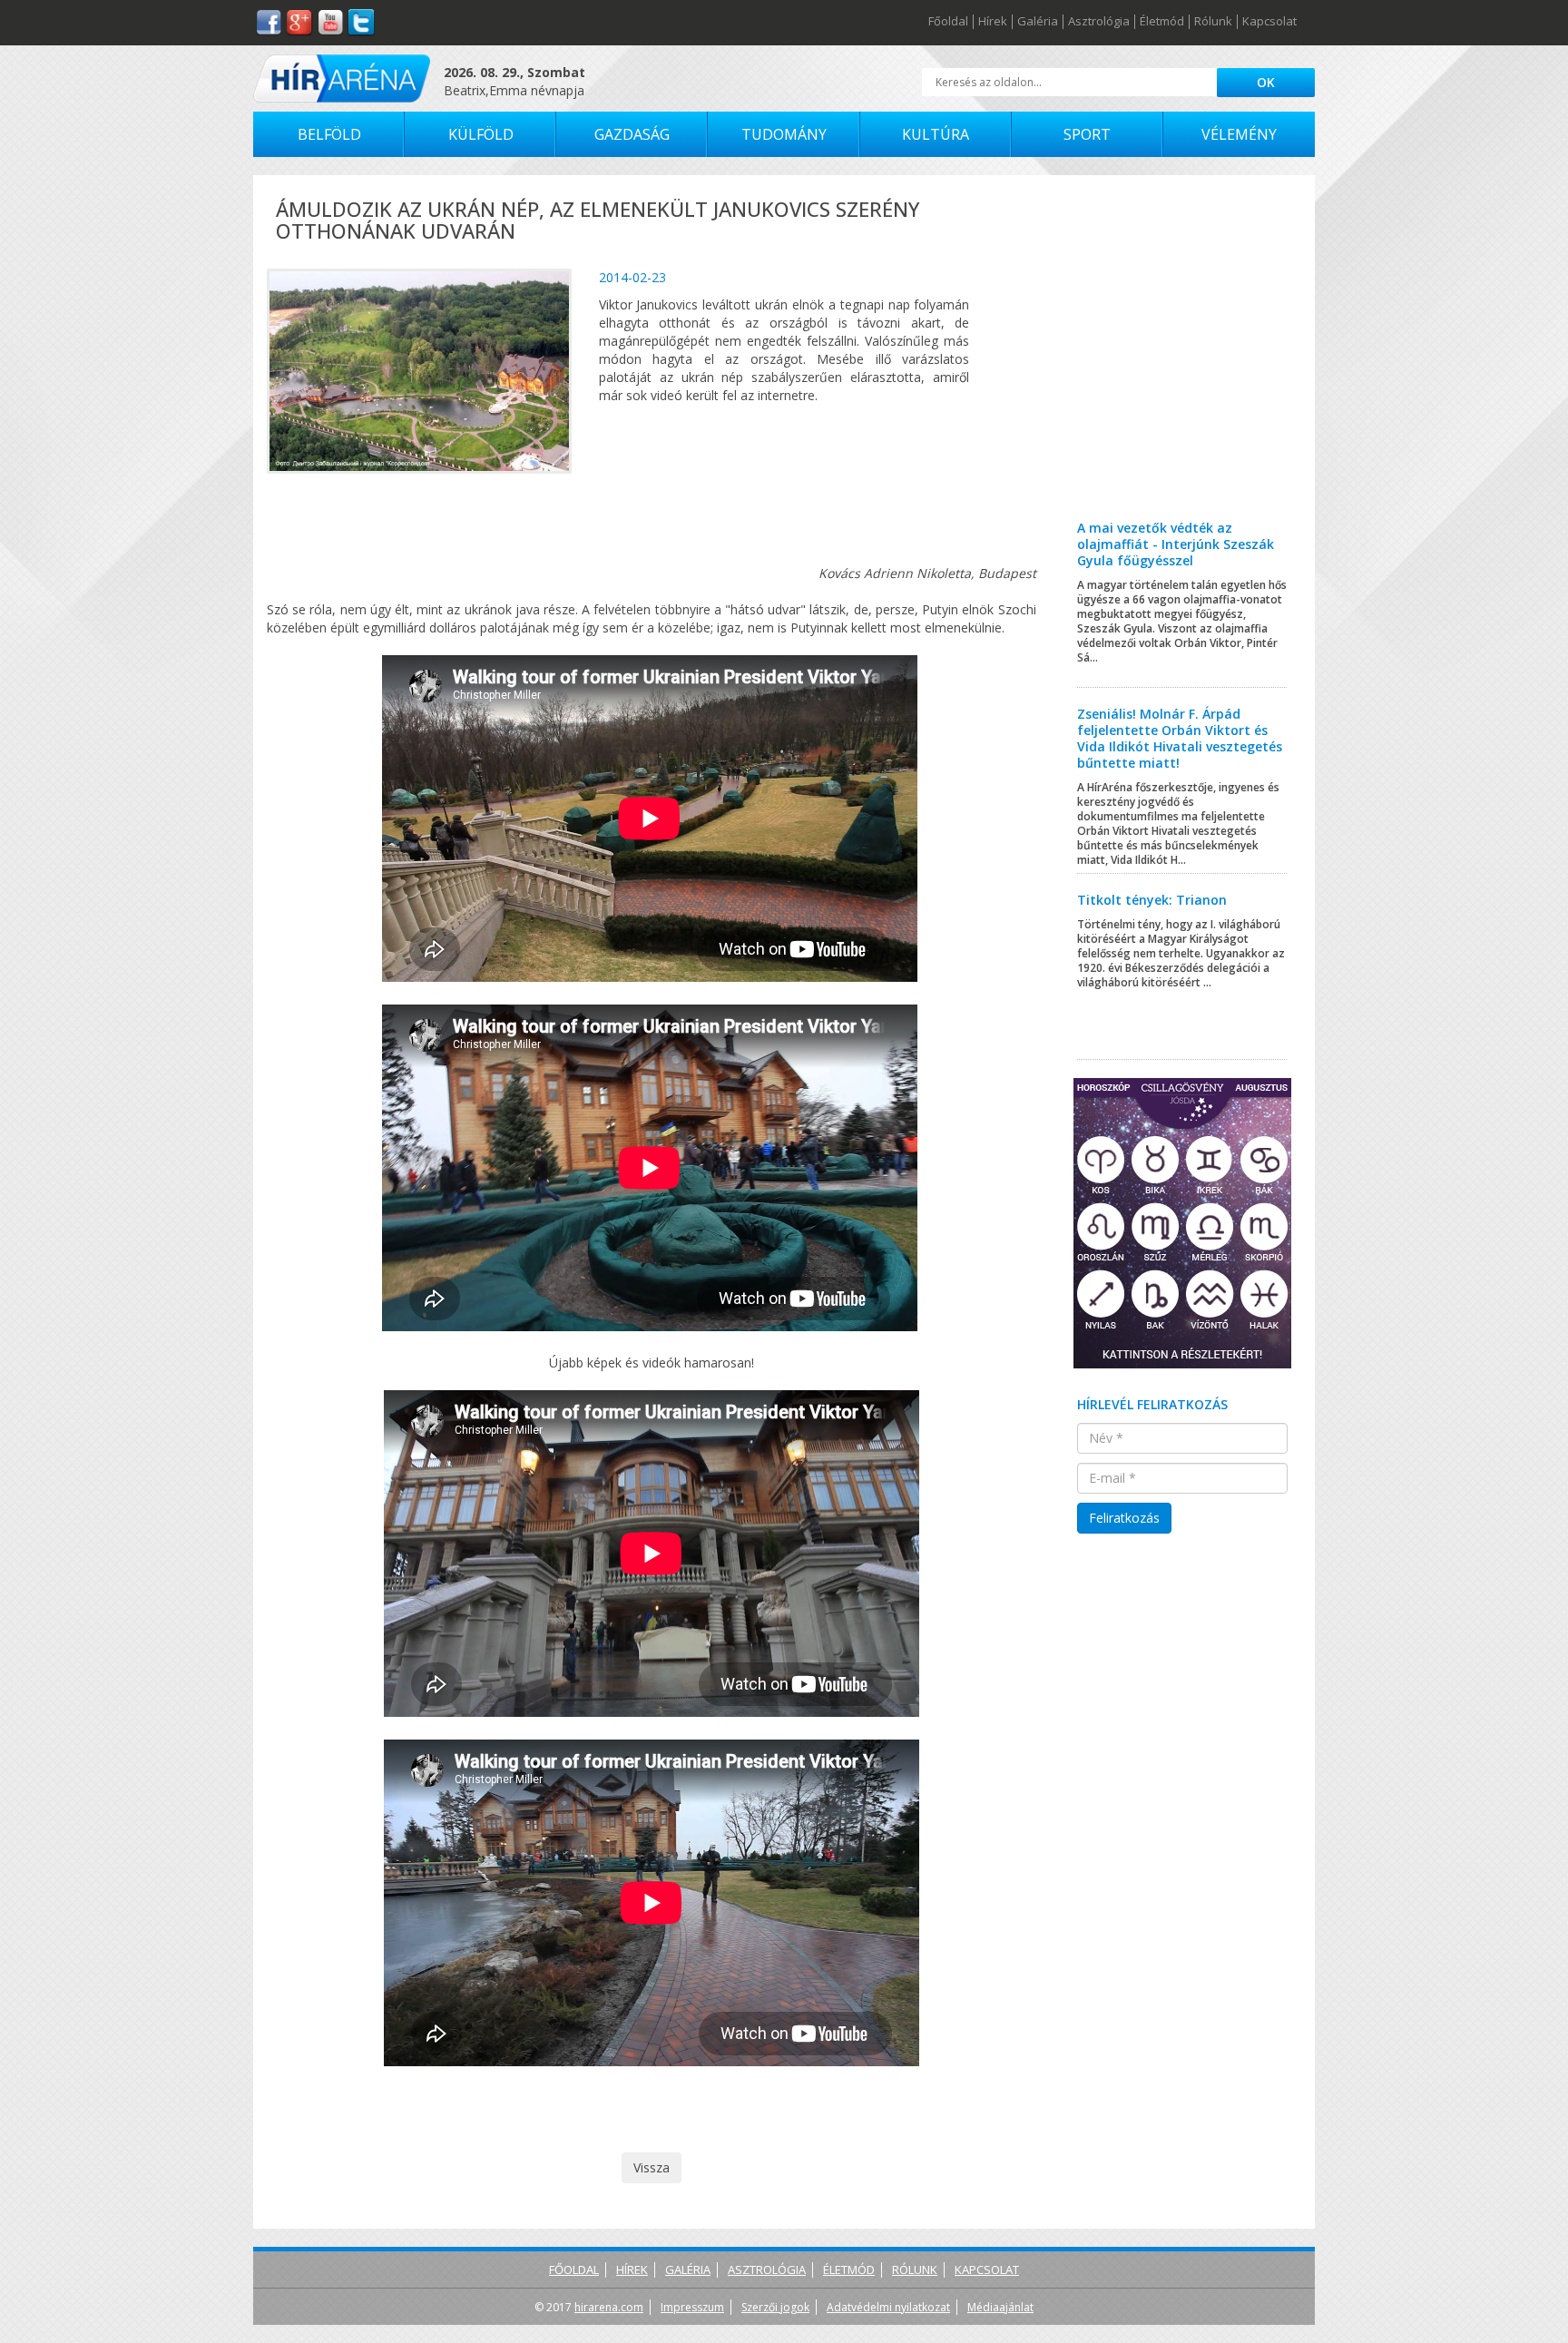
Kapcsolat (1269, 22)
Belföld (329, 134)
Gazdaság (632, 134)
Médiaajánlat (1000, 2307)
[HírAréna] (342, 78)
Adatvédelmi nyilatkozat (888, 2307)
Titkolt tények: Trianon (1152, 900)
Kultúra (936, 134)
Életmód (1162, 22)
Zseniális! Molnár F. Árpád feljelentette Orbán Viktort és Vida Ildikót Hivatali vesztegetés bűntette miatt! (1180, 738)
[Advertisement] (1183, 361)
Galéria (1038, 22)
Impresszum (692, 2307)
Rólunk (1213, 22)
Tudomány (784, 134)
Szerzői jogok (775, 2307)
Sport (1087, 134)
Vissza (652, 2167)
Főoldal (948, 22)
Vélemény (1239, 134)
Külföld (481, 134)
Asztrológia (1099, 22)
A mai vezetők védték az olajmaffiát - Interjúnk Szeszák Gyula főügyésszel (1176, 544)
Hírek (993, 22)
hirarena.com (609, 2307)
